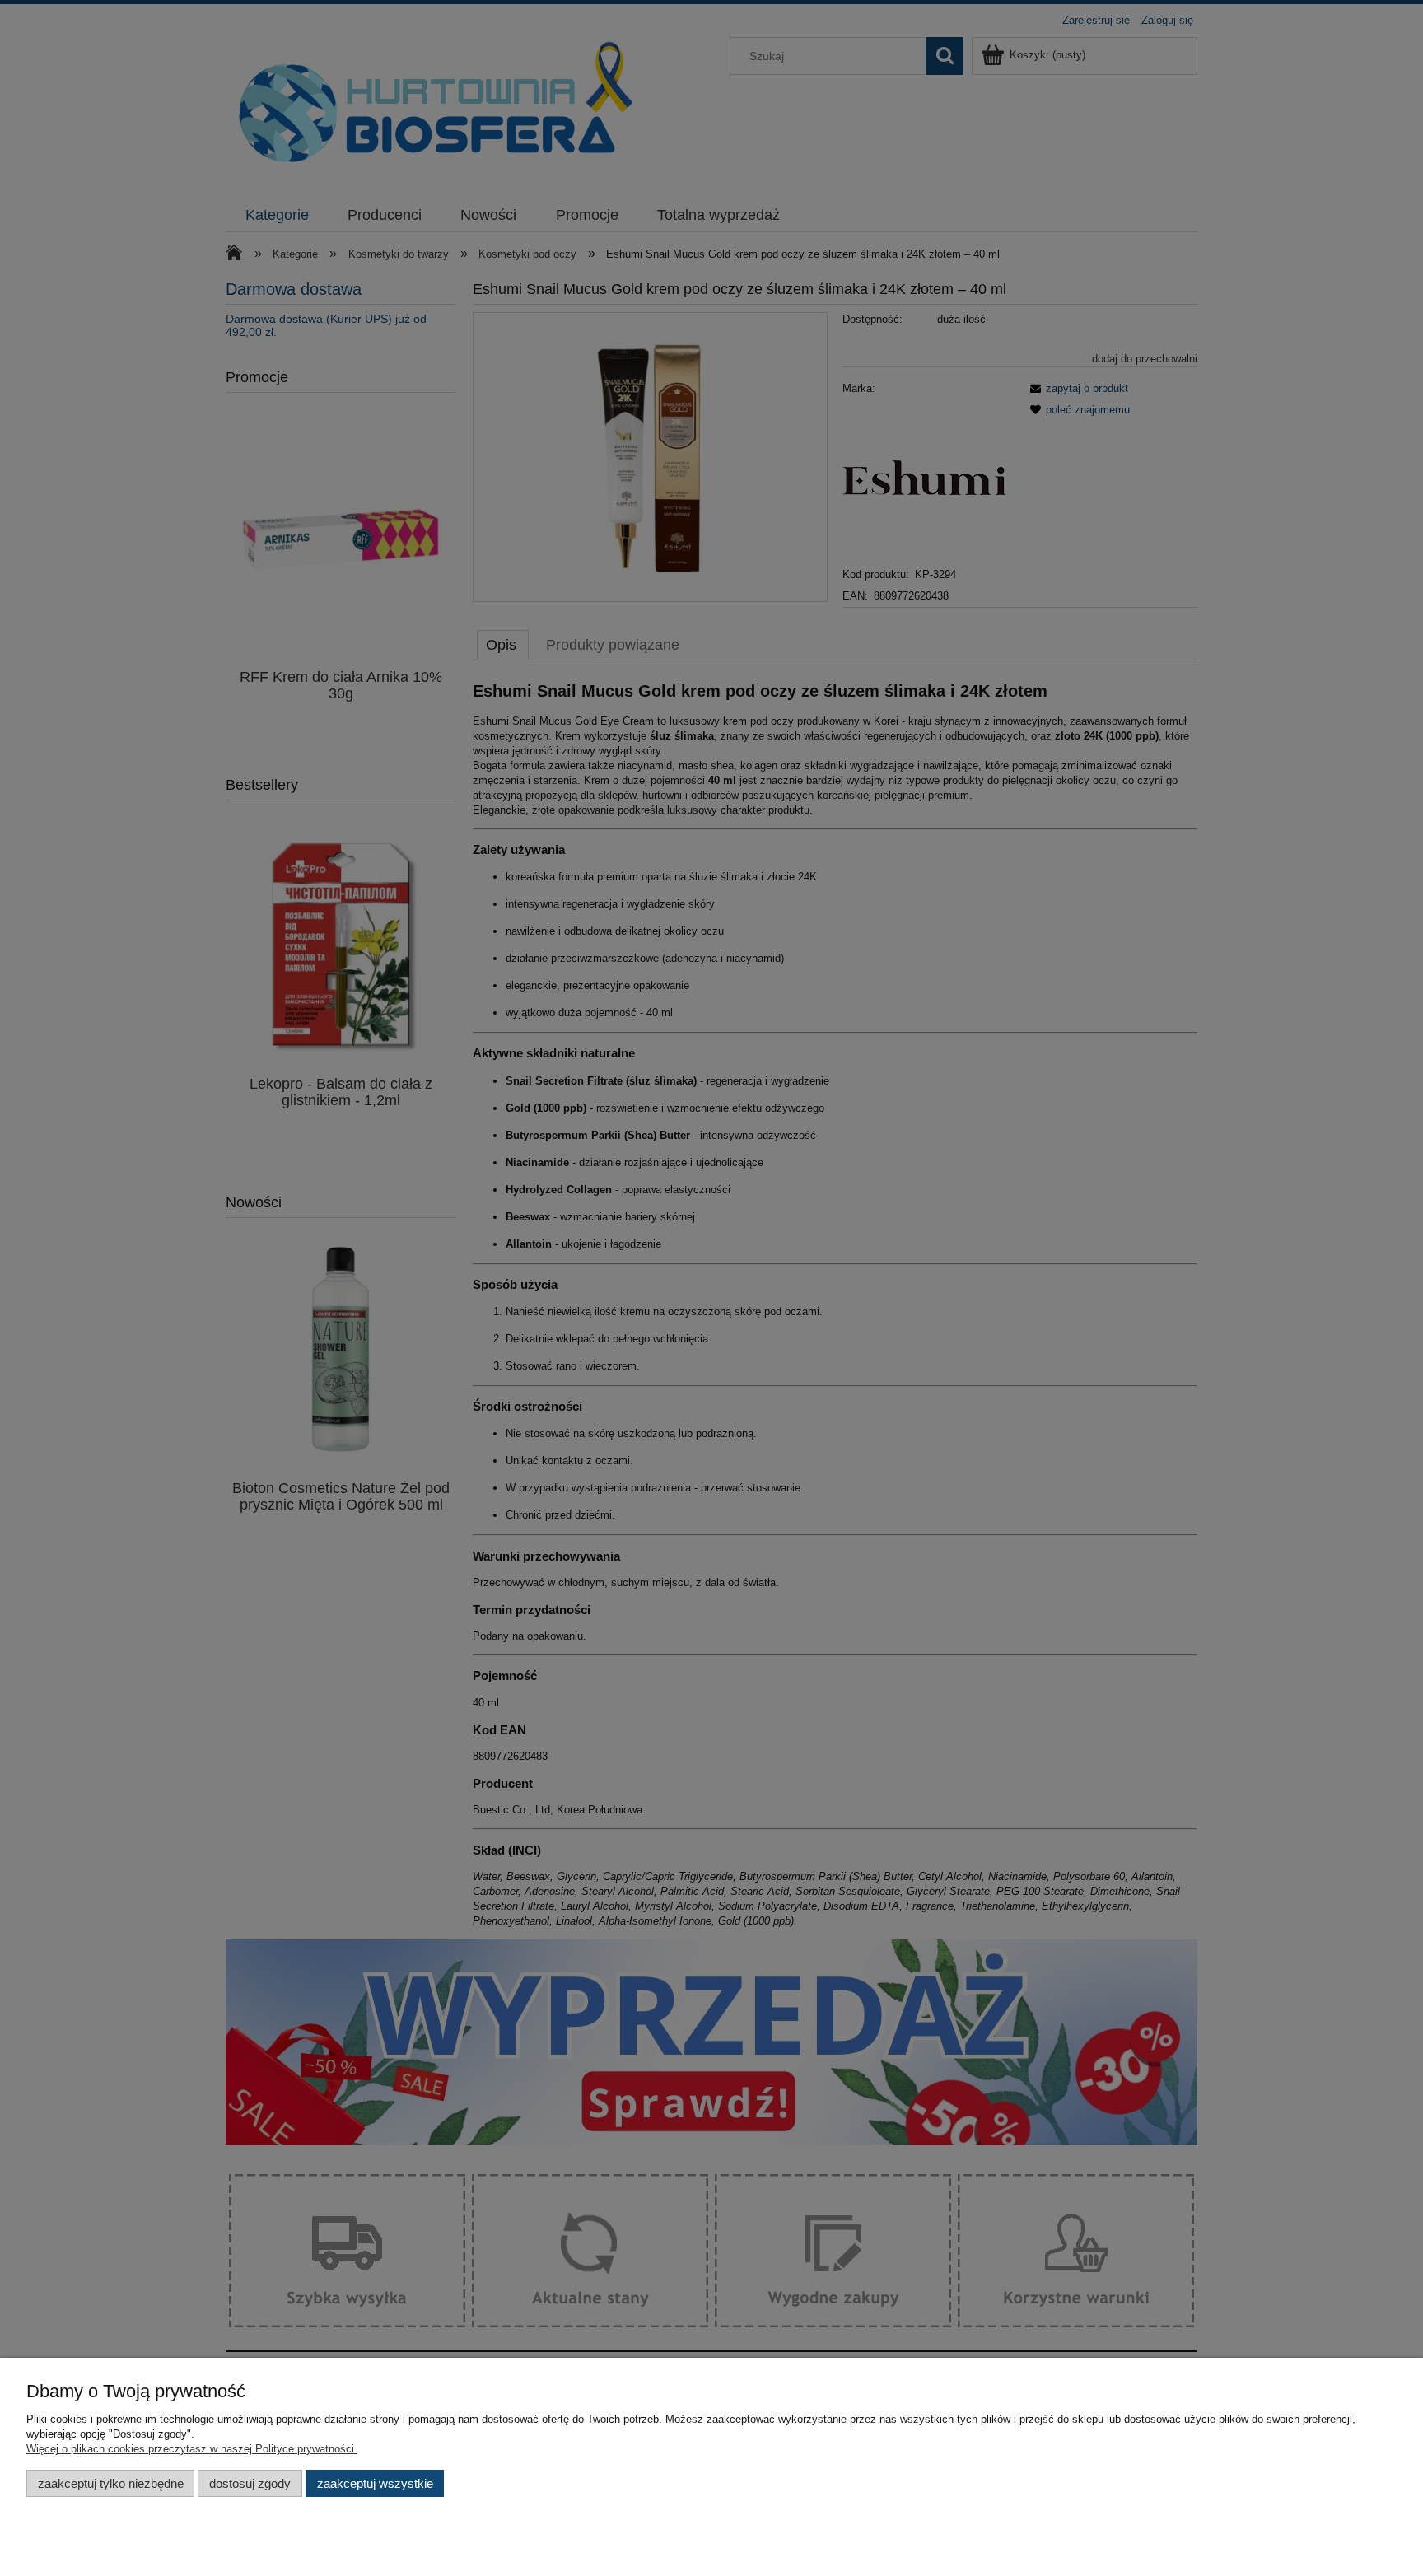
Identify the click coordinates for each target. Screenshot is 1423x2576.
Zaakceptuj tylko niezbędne (111, 2483)
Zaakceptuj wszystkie (375, 2483)
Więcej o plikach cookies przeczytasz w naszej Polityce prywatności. (192, 2449)
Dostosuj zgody (250, 2483)
